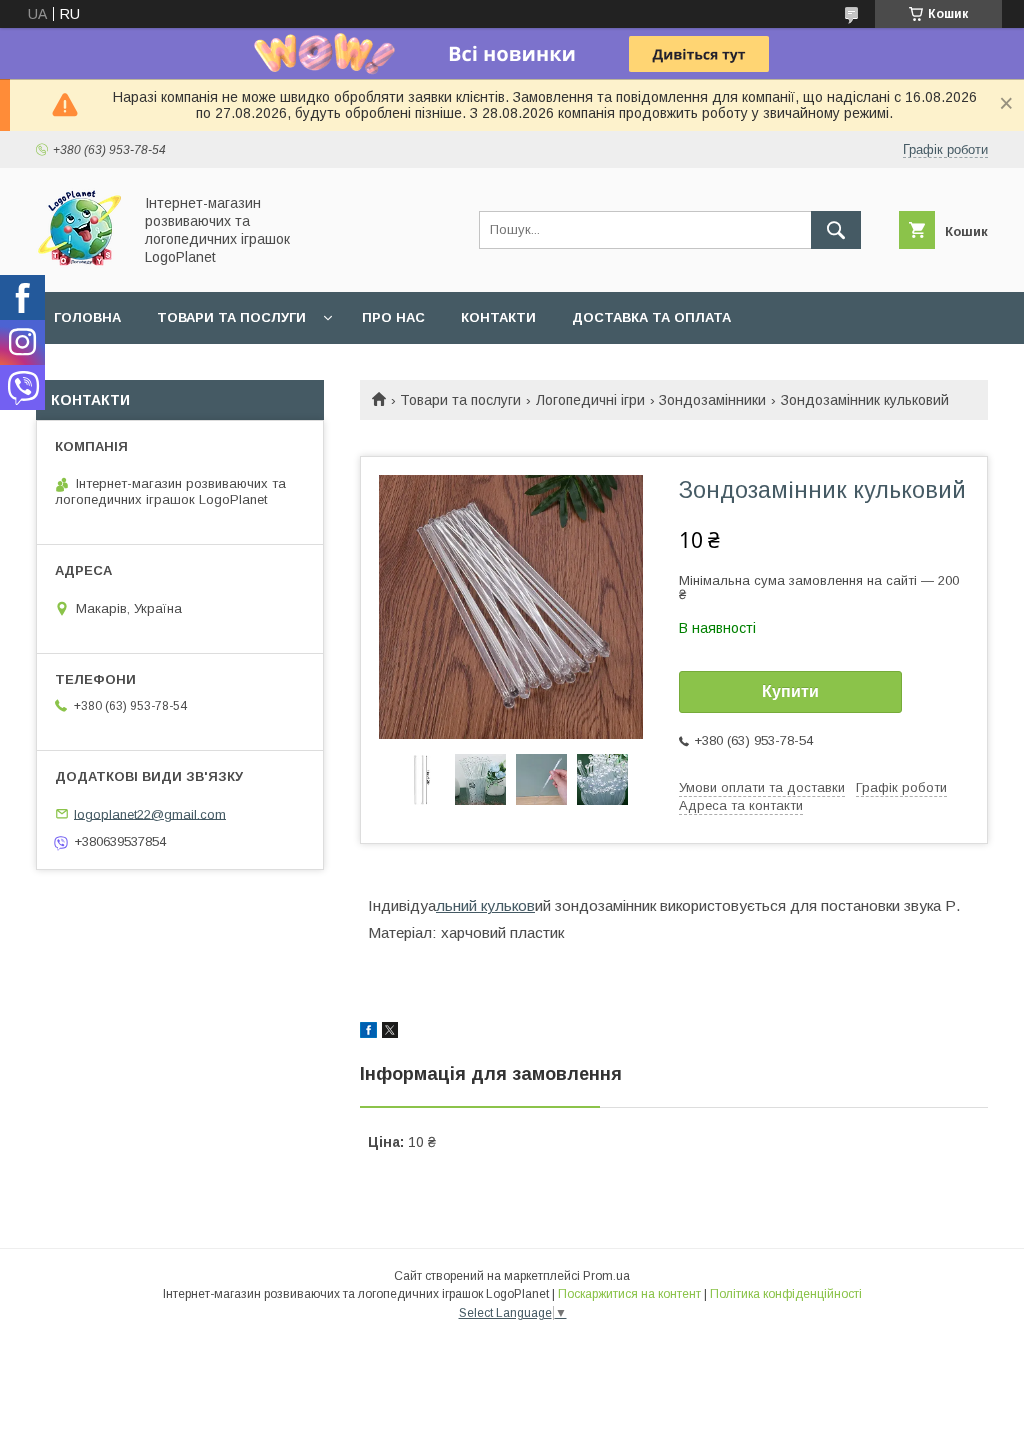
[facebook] (368, 1033)
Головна (87, 317)
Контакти (498, 317)
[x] (390, 1033)
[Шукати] (836, 230)
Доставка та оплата (651, 317)
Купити (790, 691)
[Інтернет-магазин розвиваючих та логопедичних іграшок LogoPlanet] (78, 266)
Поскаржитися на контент (629, 1294)
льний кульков (485, 905)
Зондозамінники (712, 400)
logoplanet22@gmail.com (150, 813)
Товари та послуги (231, 317)
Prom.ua (606, 1276)
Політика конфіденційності (786, 1294)
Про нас (393, 317)
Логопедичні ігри (590, 400)
